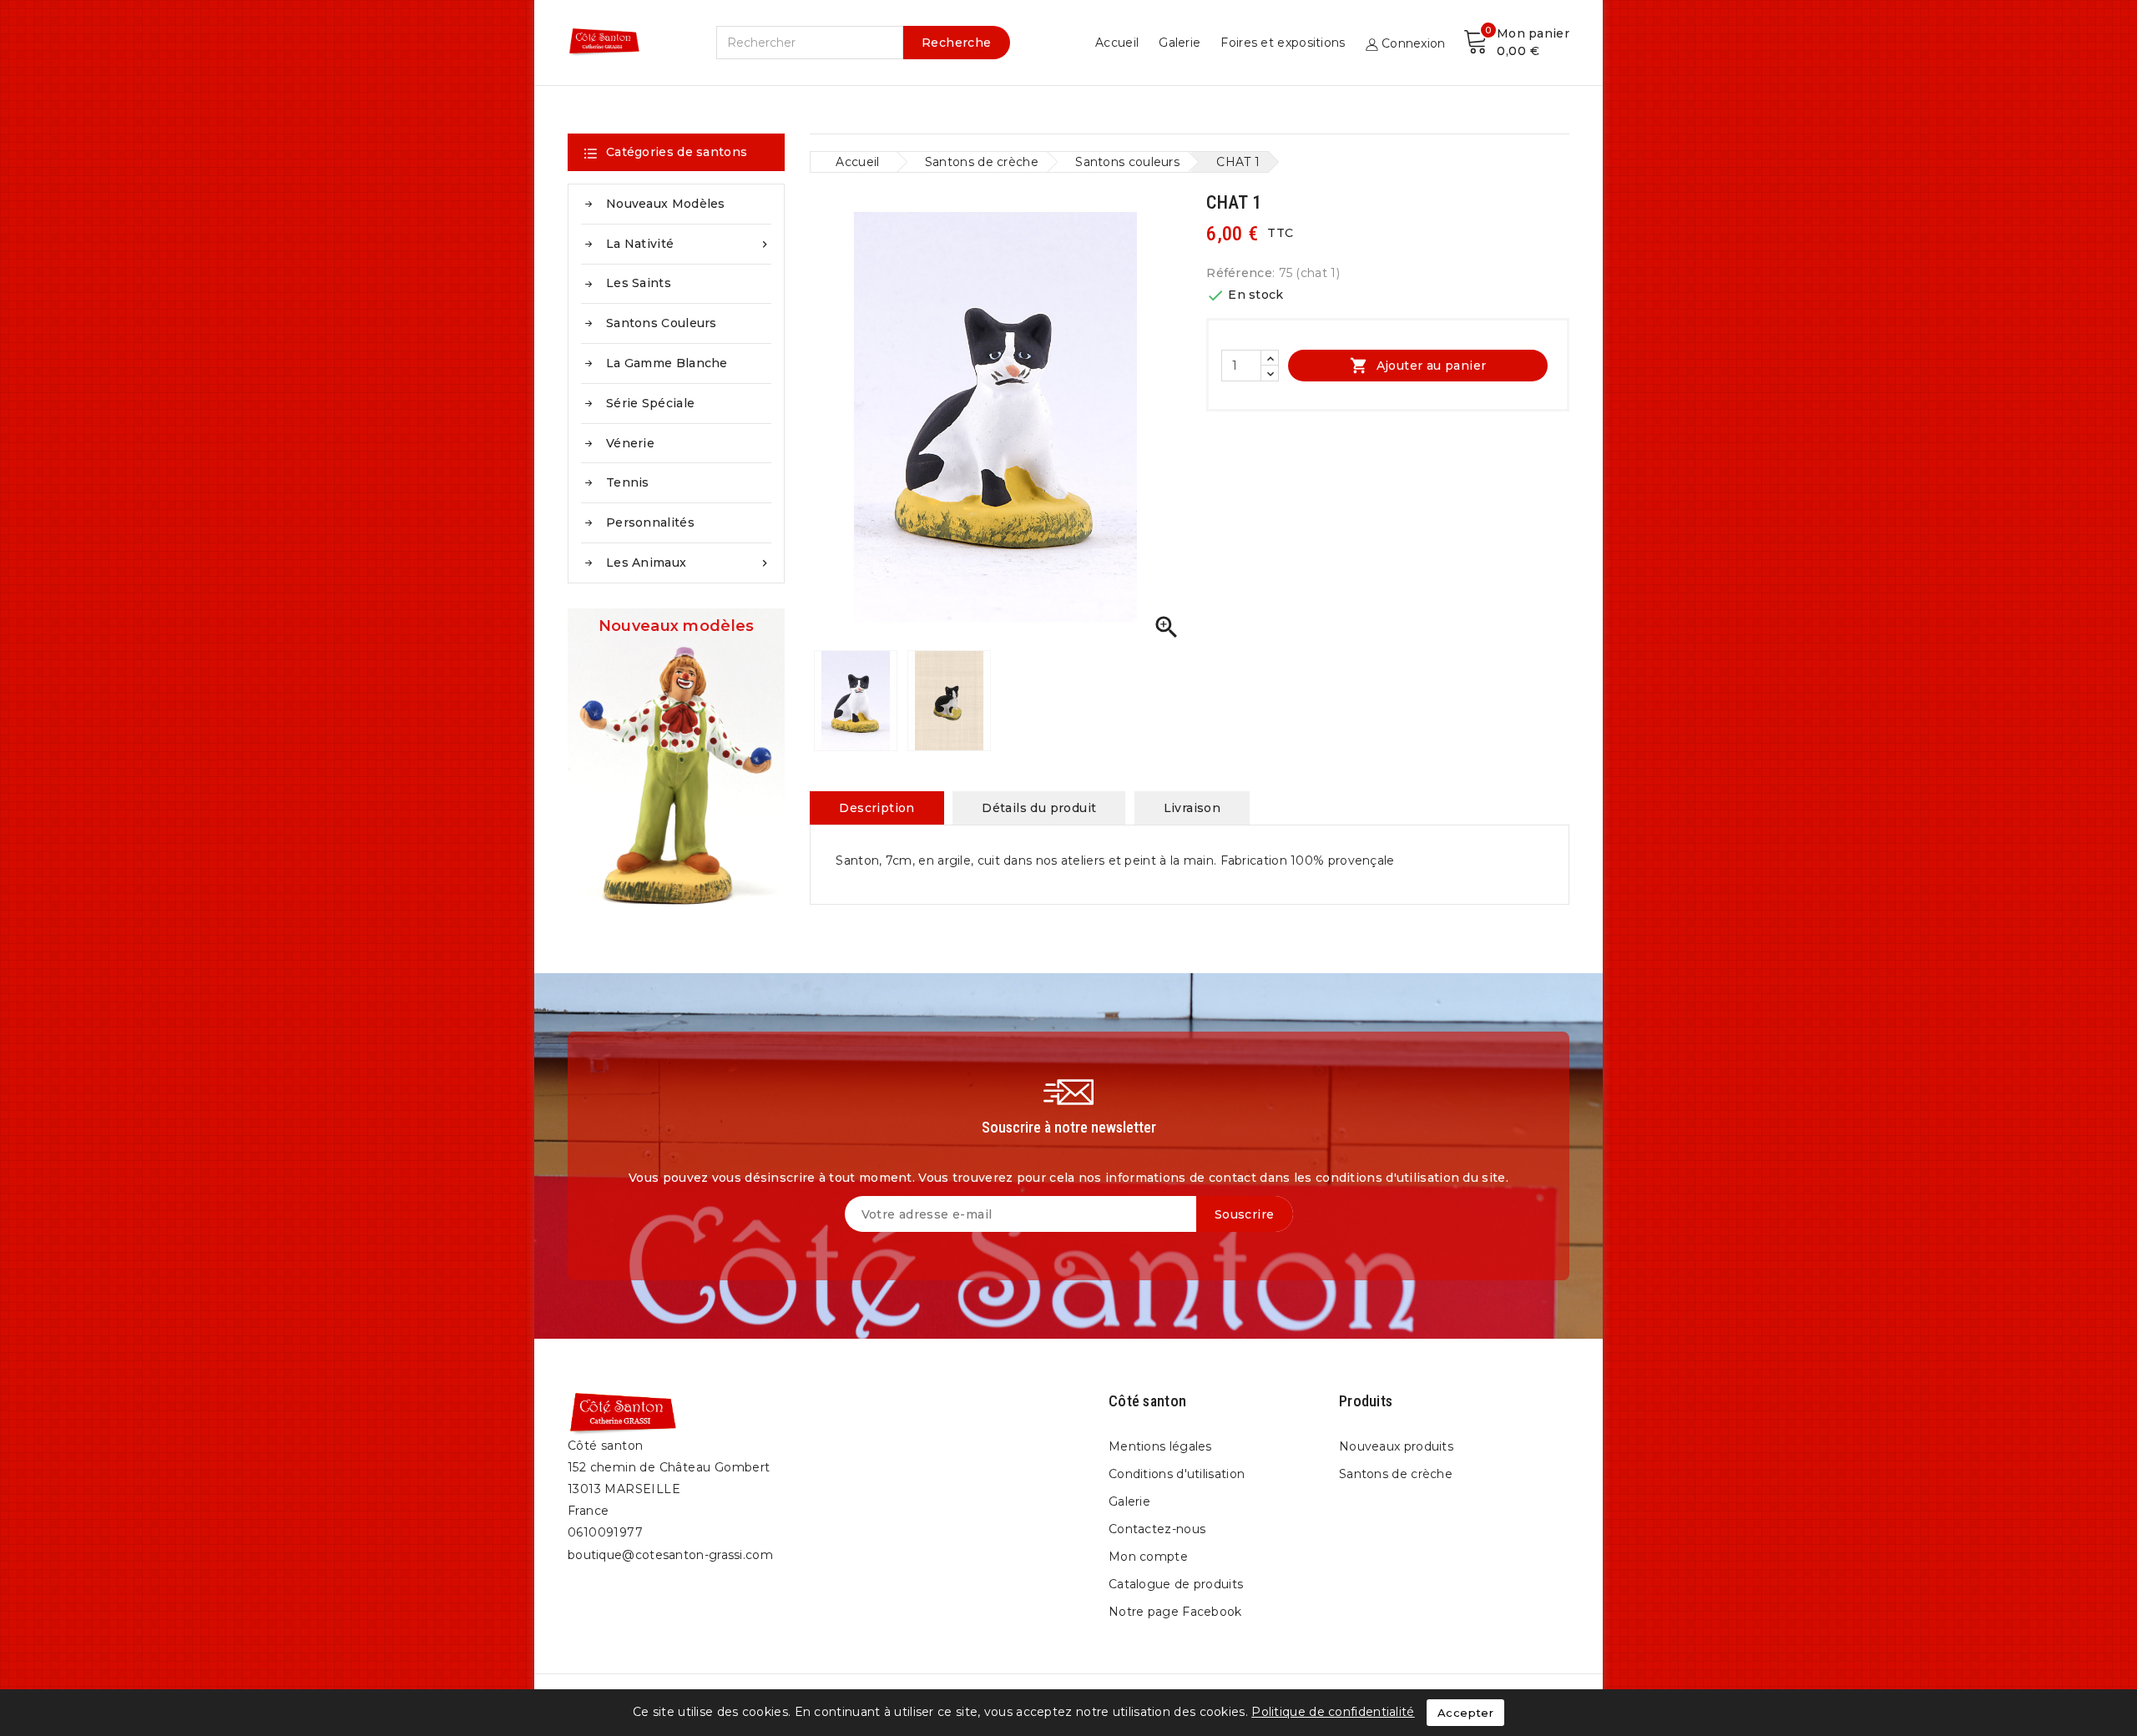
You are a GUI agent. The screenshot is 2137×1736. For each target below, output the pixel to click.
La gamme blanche (667, 363)
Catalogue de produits (1176, 1584)
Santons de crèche (1396, 1474)
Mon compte (1148, 1557)
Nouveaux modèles (666, 204)
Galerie (1180, 43)
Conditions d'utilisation (1177, 1474)
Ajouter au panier (1418, 366)
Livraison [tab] (1192, 808)
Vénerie (630, 443)
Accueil (1117, 43)
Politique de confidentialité (1333, 1712)
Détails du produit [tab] (1039, 808)
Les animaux (689, 563)
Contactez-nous (1157, 1529)
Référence (1239, 273)
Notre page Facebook (1175, 1612)
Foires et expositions (1283, 43)
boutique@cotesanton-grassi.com (670, 1555)
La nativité (689, 244)
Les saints (639, 283)
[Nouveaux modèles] (676, 766)
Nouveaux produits (1396, 1446)
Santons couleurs (662, 323)
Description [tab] (877, 808)
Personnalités (650, 522)
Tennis (628, 482)
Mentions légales (1160, 1446)
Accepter (1465, 1713)
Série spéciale (650, 403)
